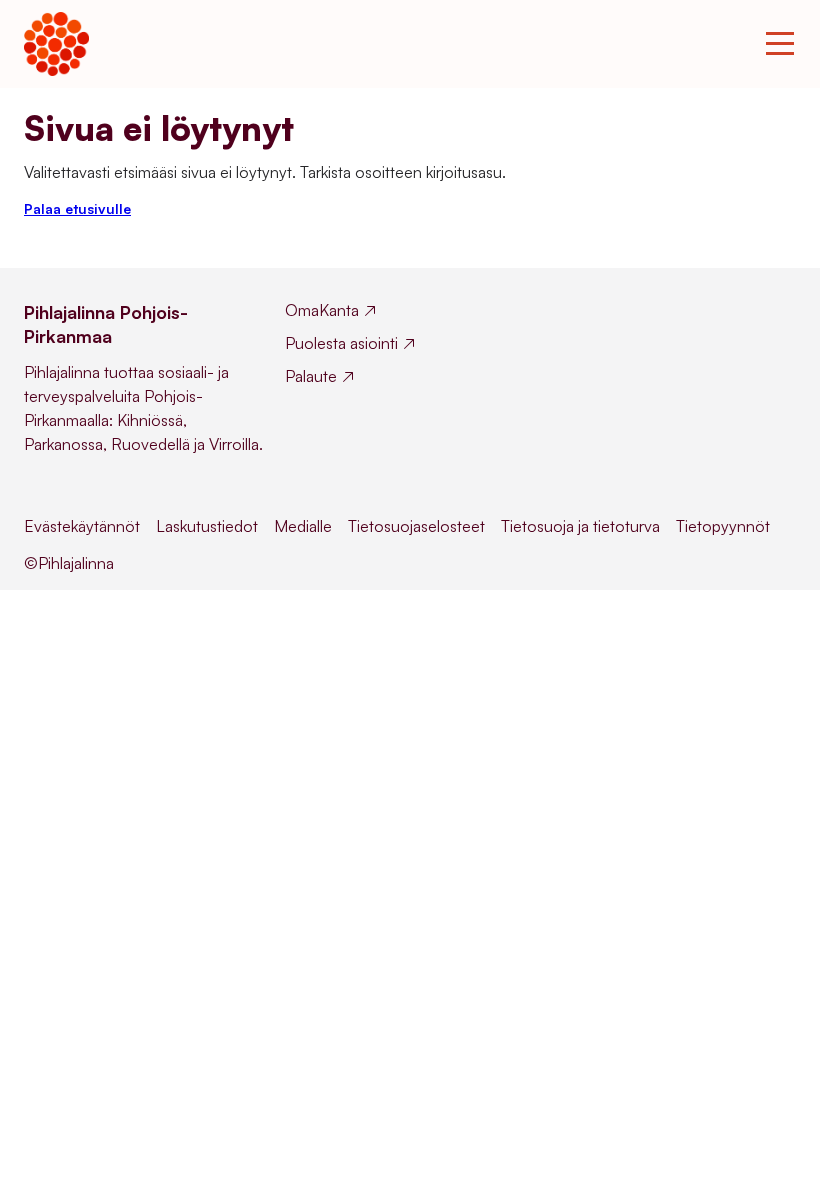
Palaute (311, 376)
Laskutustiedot (207, 526)
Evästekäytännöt (82, 526)
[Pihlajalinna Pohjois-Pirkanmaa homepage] (56, 44)
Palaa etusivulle (77, 208)
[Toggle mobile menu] (780, 44)
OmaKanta (322, 310)
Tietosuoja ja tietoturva (580, 526)
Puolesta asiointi (341, 343)
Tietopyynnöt (723, 526)
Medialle (303, 526)
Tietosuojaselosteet (416, 526)
